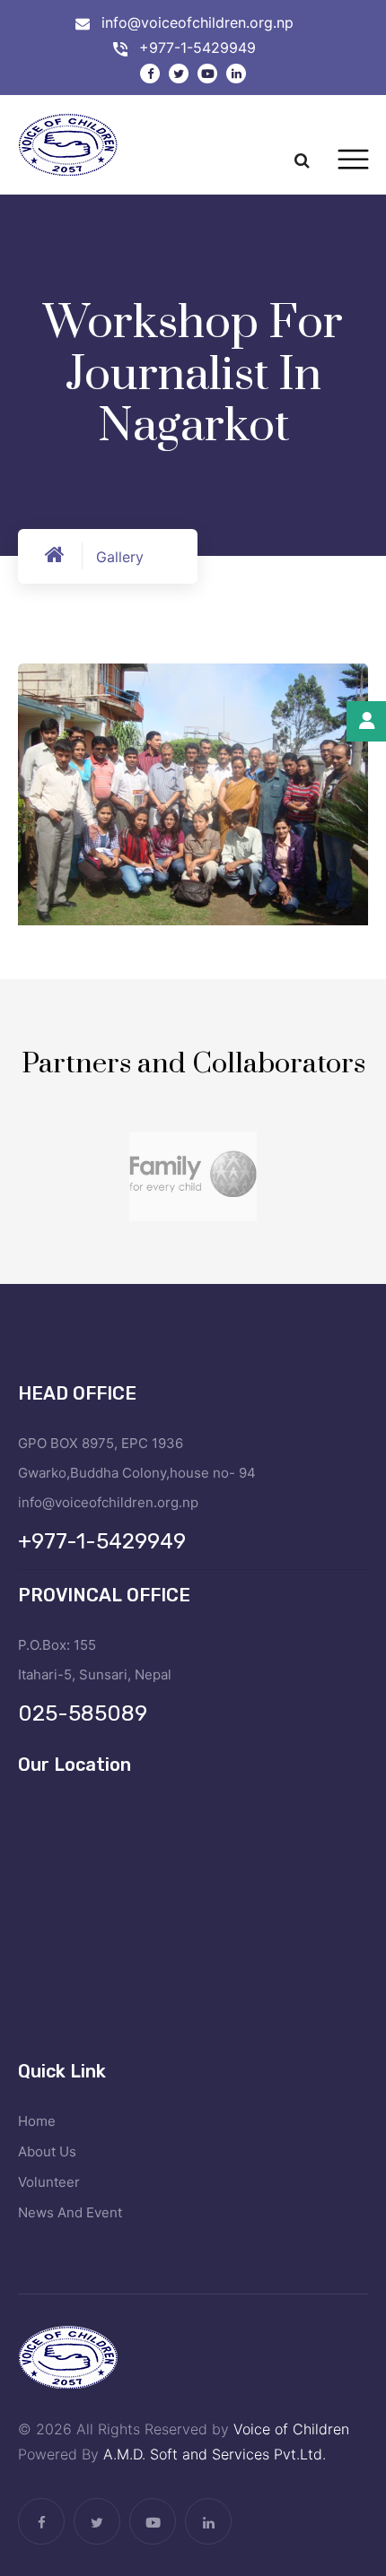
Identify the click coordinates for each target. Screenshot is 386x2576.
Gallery (120, 557)
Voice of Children (291, 2429)
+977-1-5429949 (197, 48)
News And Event (70, 2212)
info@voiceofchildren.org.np (197, 22)
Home (37, 2121)
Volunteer (49, 2182)
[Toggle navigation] (353, 160)
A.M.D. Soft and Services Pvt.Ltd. (215, 2454)
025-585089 (83, 1713)
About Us (47, 2151)
